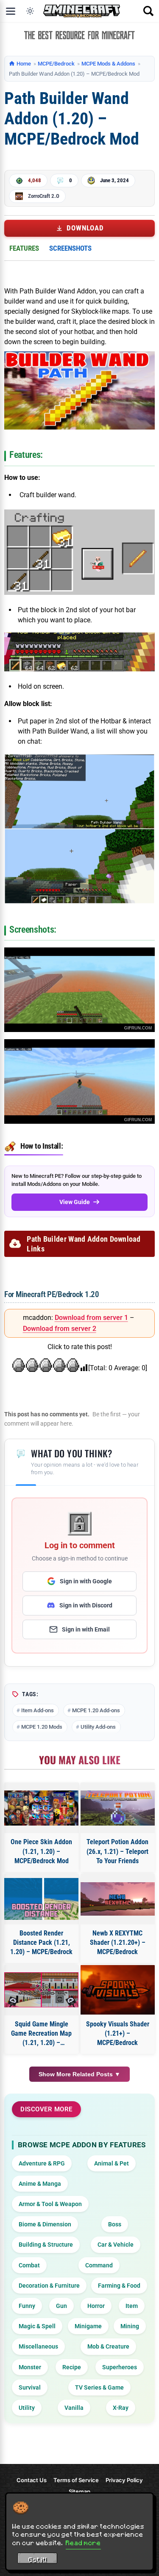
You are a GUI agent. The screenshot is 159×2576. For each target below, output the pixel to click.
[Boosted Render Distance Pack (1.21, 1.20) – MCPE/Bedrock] (42, 1899)
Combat (29, 2265)
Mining (130, 2326)
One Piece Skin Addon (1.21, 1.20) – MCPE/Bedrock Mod (41, 1851)
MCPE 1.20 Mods (42, 1727)
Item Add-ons (38, 1710)
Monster (30, 2367)
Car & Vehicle (116, 2245)
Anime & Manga (40, 2184)
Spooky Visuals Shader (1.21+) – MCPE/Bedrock (118, 2034)
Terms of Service (76, 2480)
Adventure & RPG (42, 2163)
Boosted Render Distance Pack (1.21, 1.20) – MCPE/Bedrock (41, 1943)
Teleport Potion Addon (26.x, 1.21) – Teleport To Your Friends (117, 1851)
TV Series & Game (99, 2387)
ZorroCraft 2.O (44, 196)
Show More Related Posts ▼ (79, 2074)
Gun (61, 2306)
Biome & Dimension (45, 2224)
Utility (27, 2408)
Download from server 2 (60, 1329)
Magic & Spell (37, 2326)
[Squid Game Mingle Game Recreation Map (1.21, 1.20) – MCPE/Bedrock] (42, 1990)
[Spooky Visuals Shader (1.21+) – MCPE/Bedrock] (118, 1990)
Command (99, 2265)
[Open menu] (11, 11)
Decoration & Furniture (49, 2286)
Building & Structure (46, 2245)
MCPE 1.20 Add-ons (96, 1710)
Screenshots (70, 248)
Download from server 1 (91, 1318)
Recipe (72, 2367)
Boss (115, 2224)
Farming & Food (119, 2286)
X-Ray (121, 2408)
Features (24, 248)
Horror (96, 2306)
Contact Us (32, 2480)
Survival (30, 2387)
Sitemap (79, 2491)
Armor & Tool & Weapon (50, 2204)
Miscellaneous (38, 2346)
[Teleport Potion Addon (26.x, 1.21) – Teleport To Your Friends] (118, 1808)
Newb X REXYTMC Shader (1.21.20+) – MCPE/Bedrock (118, 1943)
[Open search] (148, 11)
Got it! (38, 2560)
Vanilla (74, 2408)
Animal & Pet (112, 2163)
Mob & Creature (108, 2346)
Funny (27, 2306)
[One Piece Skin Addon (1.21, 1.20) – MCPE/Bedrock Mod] (42, 1808)
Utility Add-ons (98, 1727)
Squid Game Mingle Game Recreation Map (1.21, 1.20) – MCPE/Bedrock (41, 2034)
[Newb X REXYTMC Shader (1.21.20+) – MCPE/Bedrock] (118, 1899)
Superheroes (120, 2367)
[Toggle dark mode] (30, 11)
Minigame (88, 2326)
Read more (83, 2543)
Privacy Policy (124, 2480)
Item (132, 2306)
